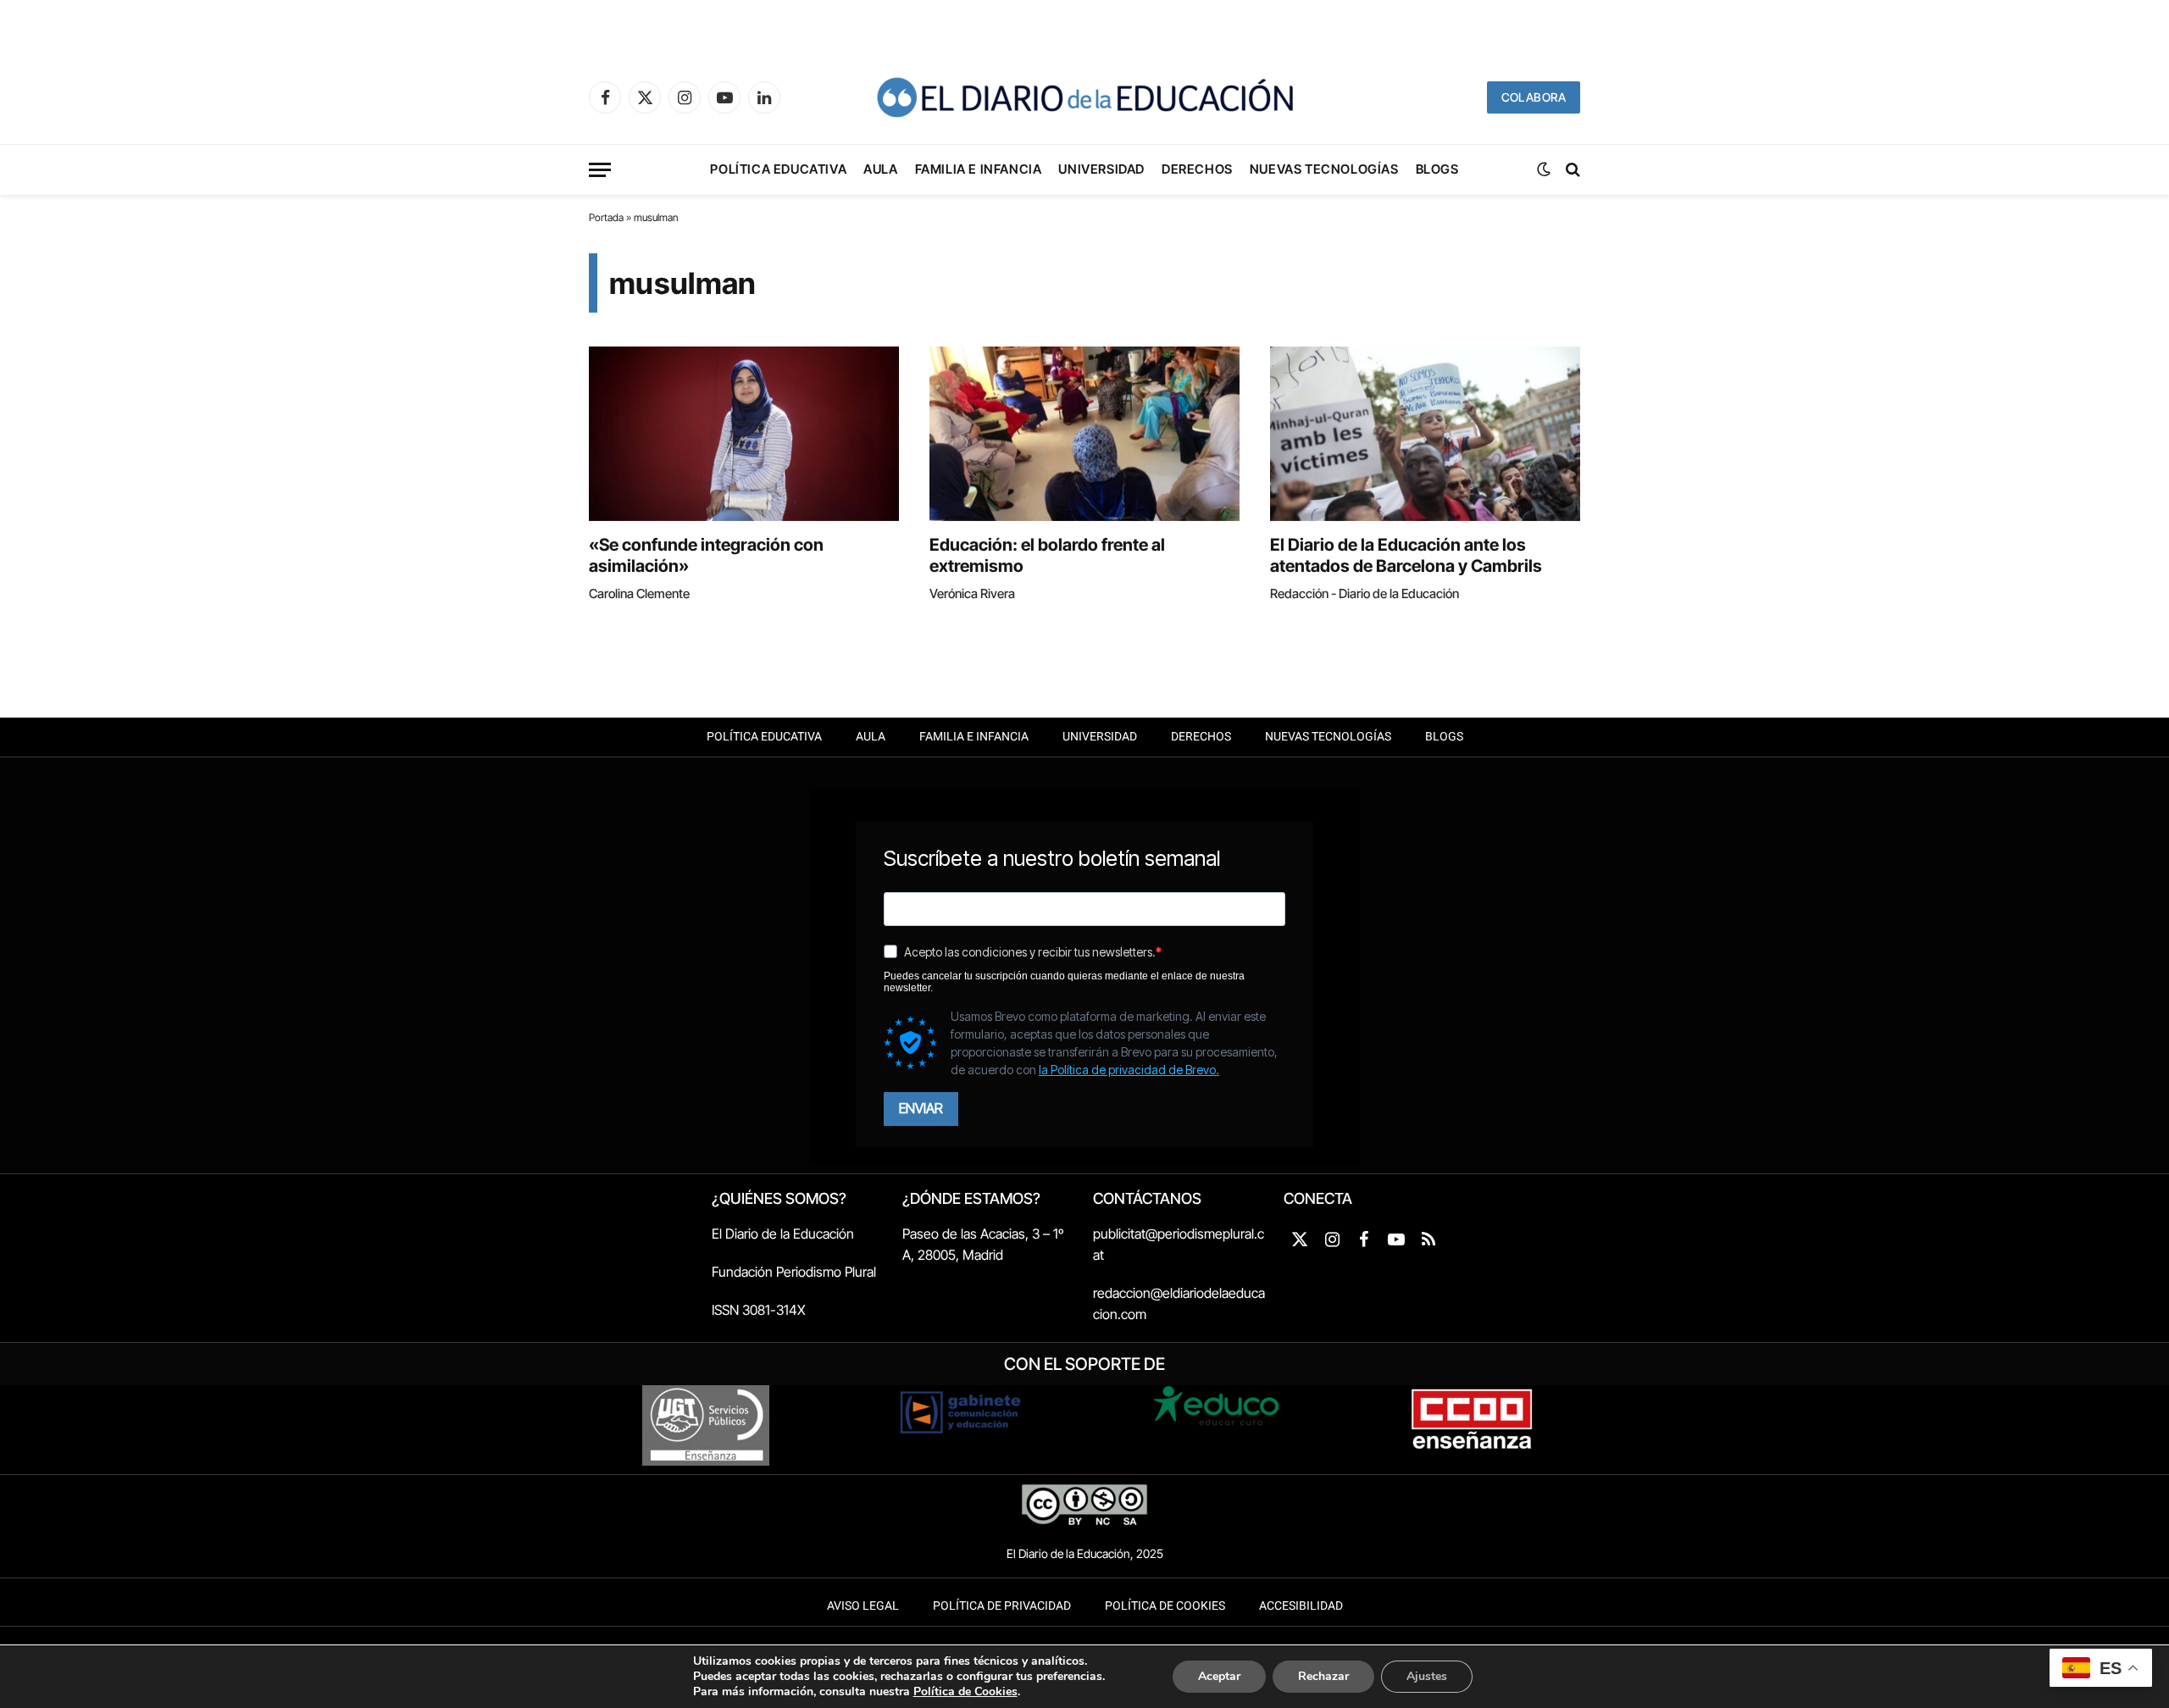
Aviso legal (863, 1606)
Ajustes (1427, 1676)
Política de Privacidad (1002, 1606)
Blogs (1437, 169)
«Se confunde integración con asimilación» (706, 555)
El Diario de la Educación (783, 1234)
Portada (606, 217)
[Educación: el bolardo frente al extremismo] (1084, 434)
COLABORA (1534, 97)
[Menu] (600, 170)
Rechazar (1323, 1676)
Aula (880, 169)
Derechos (1197, 169)
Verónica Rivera (972, 593)
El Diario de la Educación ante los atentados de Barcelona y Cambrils (1406, 555)
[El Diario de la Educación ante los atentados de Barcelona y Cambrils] (1425, 434)
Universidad (1101, 169)
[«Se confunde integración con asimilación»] (744, 434)
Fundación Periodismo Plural (794, 1272)
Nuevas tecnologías (1324, 169)
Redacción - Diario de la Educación (1365, 593)
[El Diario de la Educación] (1084, 97)
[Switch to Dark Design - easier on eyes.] (1544, 169)
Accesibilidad (1301, 1606)
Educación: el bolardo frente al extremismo (1047, 555)
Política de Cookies (1165, 1606)
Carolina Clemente (639, 593)
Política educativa (778, 169)
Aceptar (1219, 1676)
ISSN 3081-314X (759, 1310)
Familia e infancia (979, 169)
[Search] (1571, 170)
